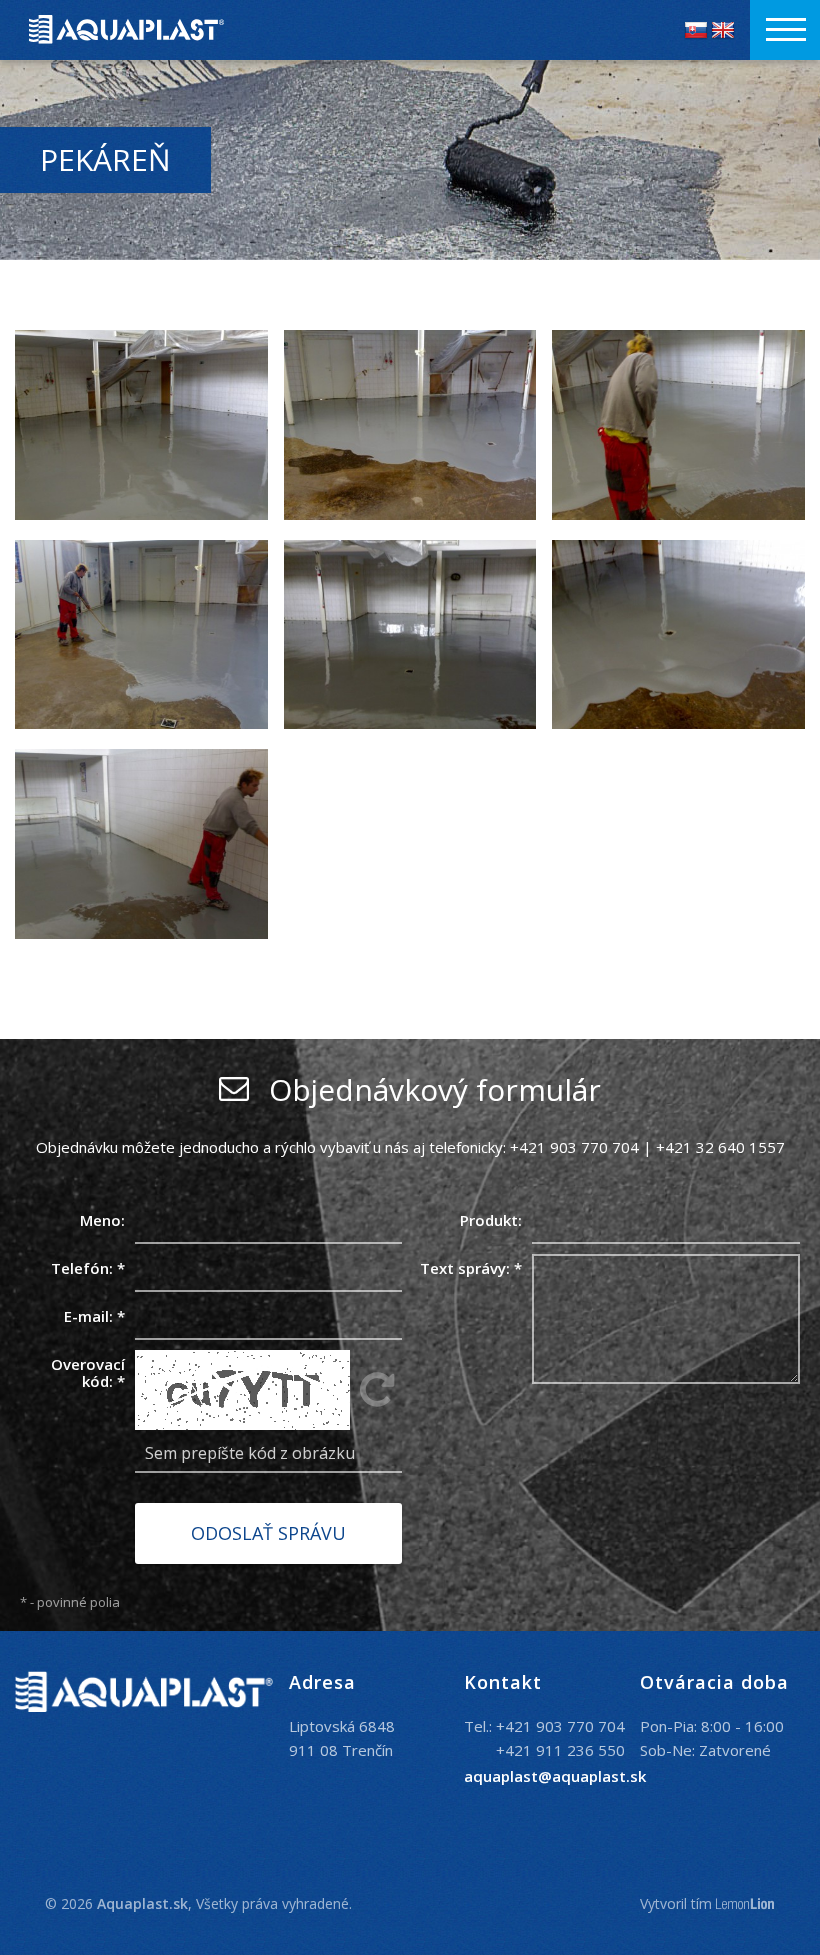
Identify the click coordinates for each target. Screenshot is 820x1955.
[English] (723, 30)
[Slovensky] (696, 30)
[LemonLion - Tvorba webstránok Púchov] (745, 1904)
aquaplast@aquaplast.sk (555, 1776)
